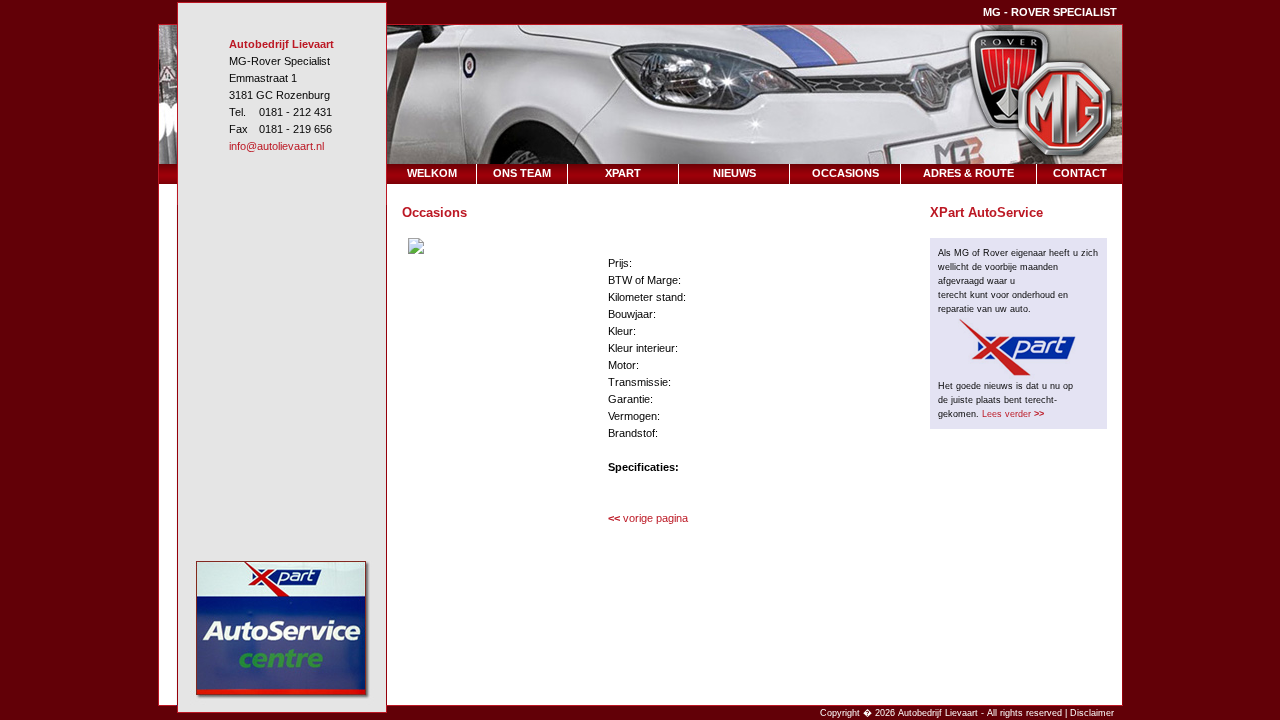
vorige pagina (648, 518)
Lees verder (1013, 414)
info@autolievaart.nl (276, 146)
